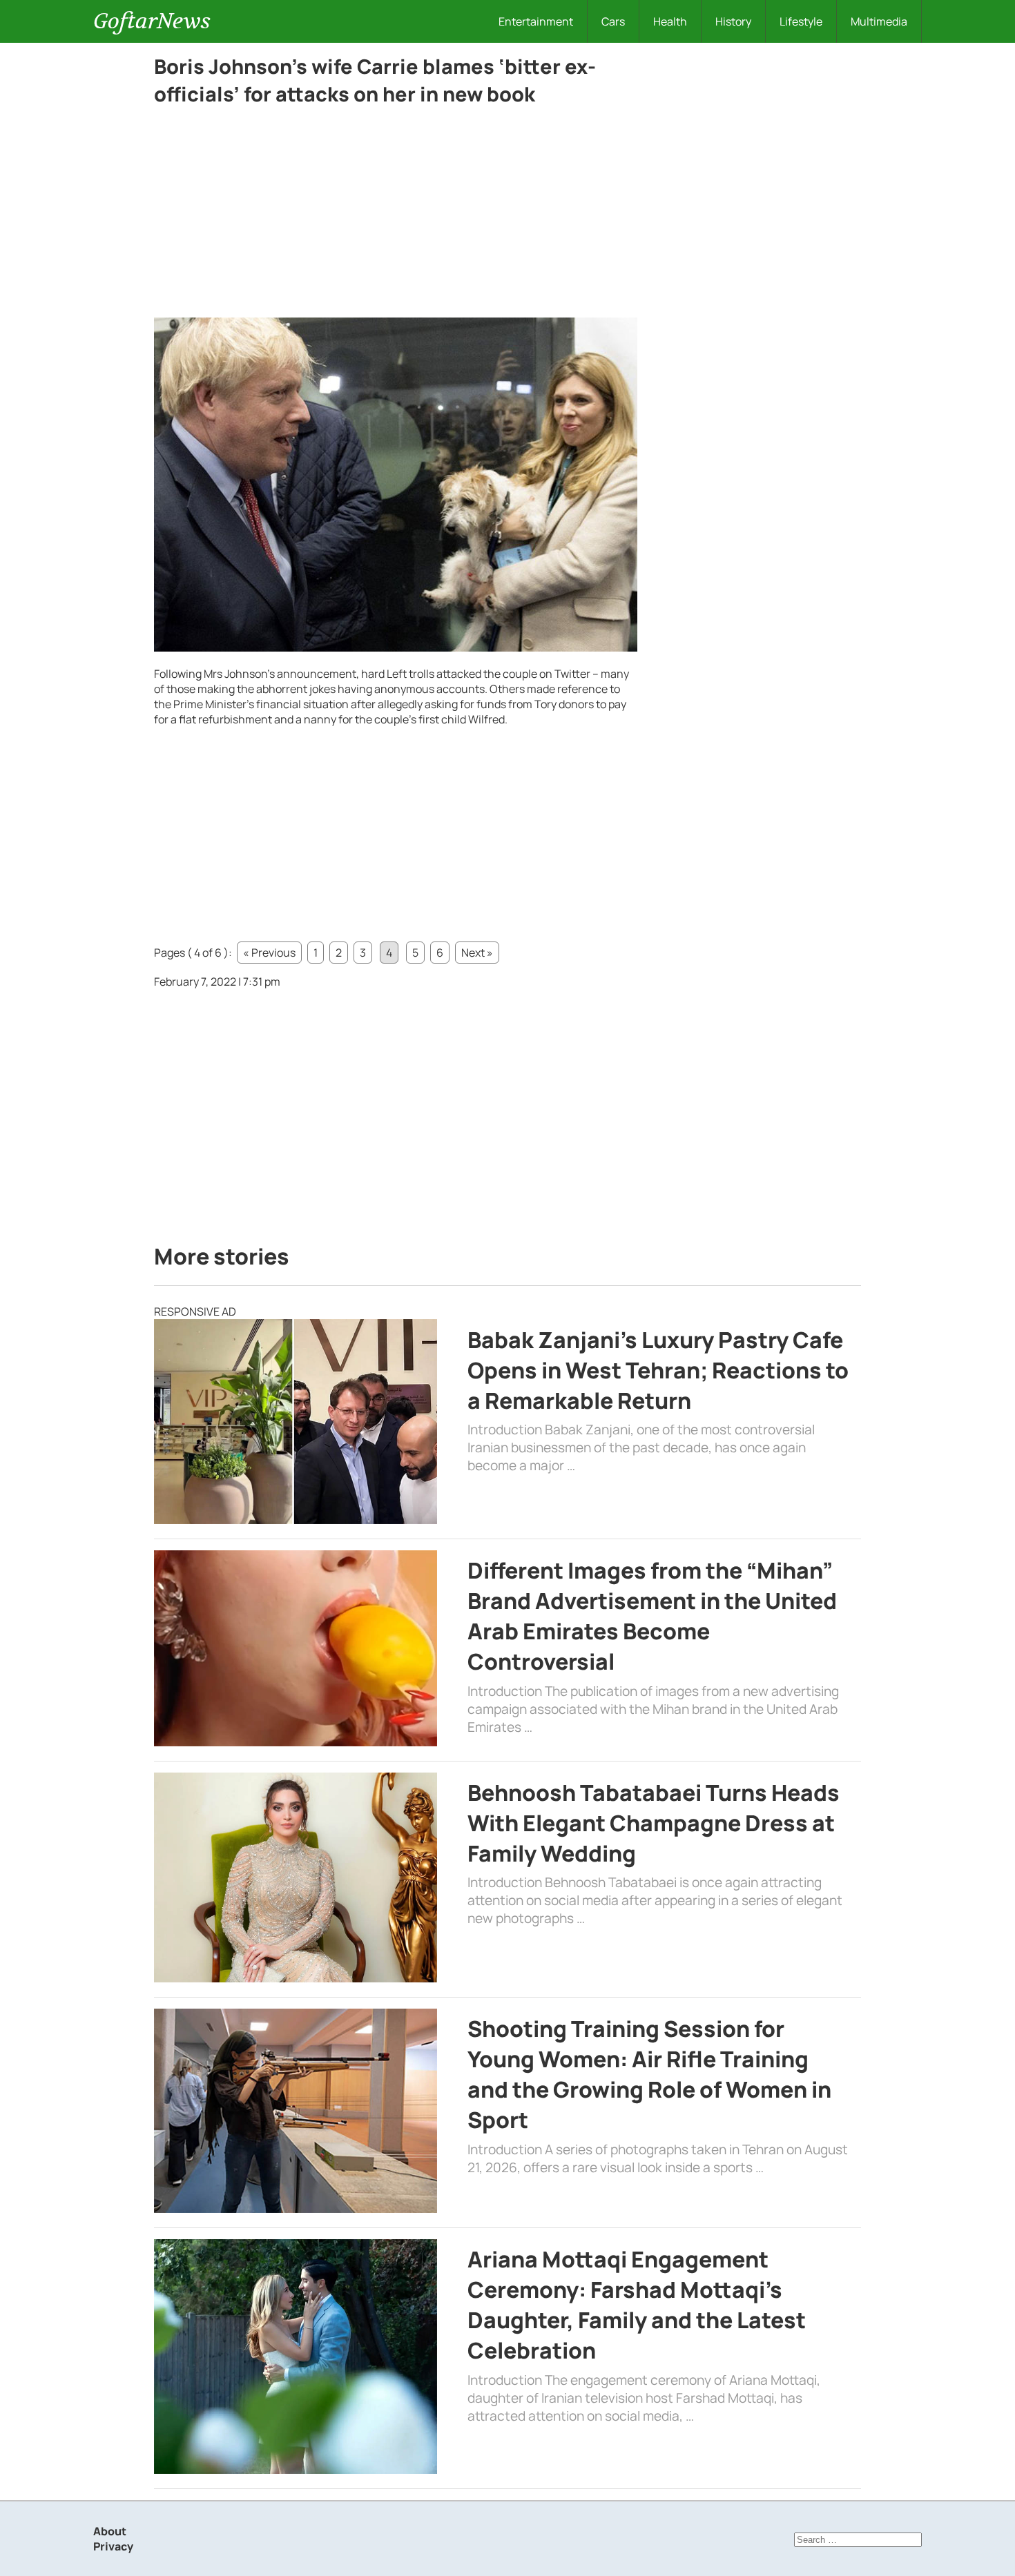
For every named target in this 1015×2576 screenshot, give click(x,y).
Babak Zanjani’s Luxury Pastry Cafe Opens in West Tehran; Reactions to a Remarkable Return (658, 1370)
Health (670, 21)
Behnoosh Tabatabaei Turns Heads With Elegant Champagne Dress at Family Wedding (654, 1823)
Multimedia (879, 21)
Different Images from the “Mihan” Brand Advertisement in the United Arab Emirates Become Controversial (652, 1616)
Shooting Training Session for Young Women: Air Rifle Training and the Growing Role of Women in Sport (649, 2074)
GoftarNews (152, 21)
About (110, 2531)
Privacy (113, 2546)
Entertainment (536, 21)
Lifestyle (801, 21)
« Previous (269, 953)
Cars (613, 21)
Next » (477, 953)
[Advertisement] (396, 215)
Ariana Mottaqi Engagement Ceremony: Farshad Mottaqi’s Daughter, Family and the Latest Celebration (637, 2305)
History (733, 21)
